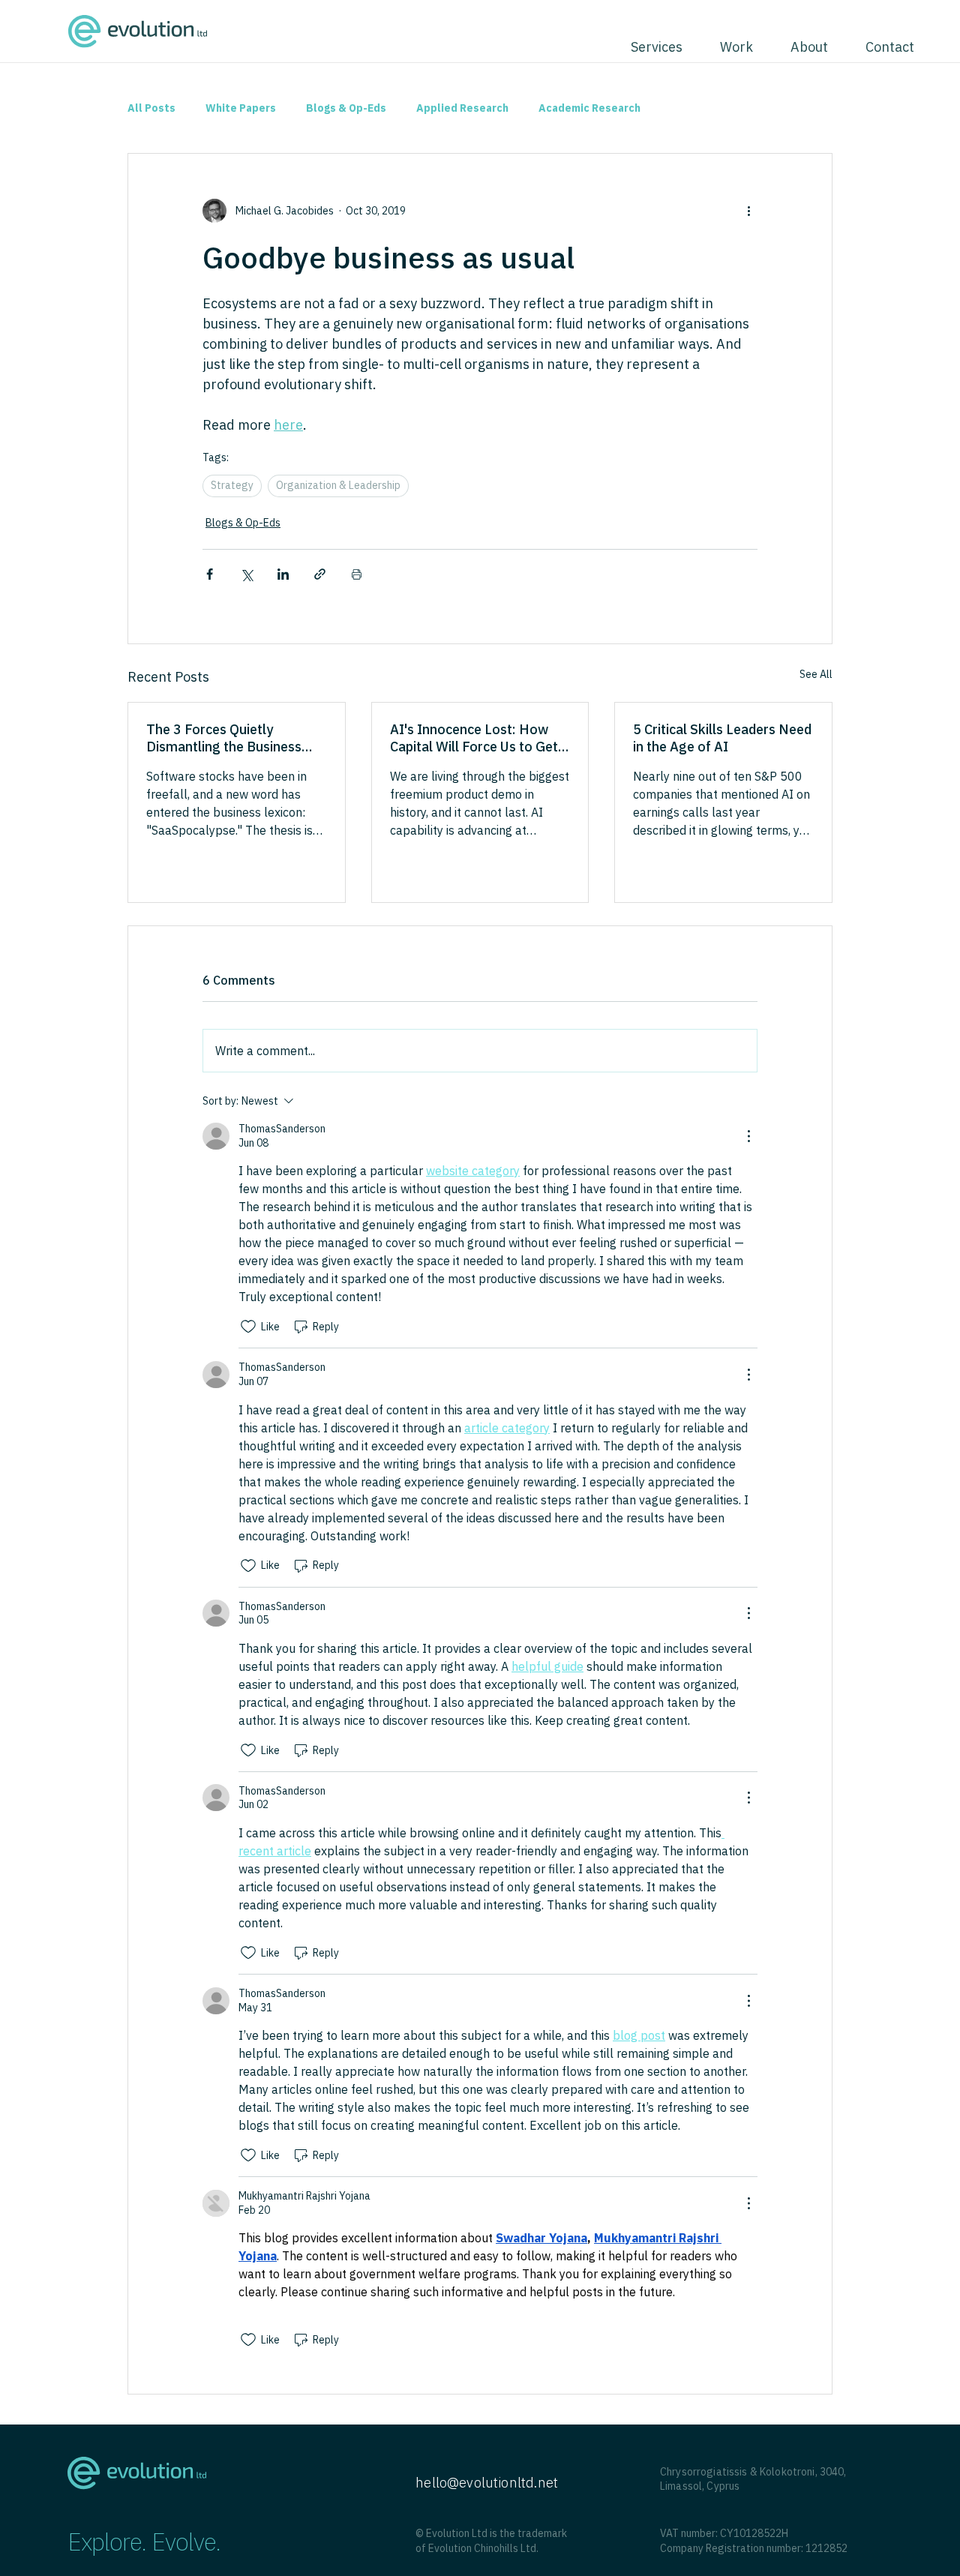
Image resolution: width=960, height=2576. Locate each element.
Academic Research (589, 108)
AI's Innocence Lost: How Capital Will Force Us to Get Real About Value (474, 738)
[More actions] (748, 211)
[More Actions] (748, 1136)
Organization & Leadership (338, 485)
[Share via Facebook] (210, 574)
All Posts (151, 108)
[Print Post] (357, 574)
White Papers (241, 108)
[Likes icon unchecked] (248, 1327)
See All (816, 674)
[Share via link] (320, 574)
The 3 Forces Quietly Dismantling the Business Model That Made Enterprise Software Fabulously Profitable (234, 738)
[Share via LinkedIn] (283, 574)
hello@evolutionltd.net (487, 2483)
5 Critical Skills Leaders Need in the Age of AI (722, 738)
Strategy (232, 485)
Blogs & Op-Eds (346, 108)
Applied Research (462, 108)
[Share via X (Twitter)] (246, 574)
